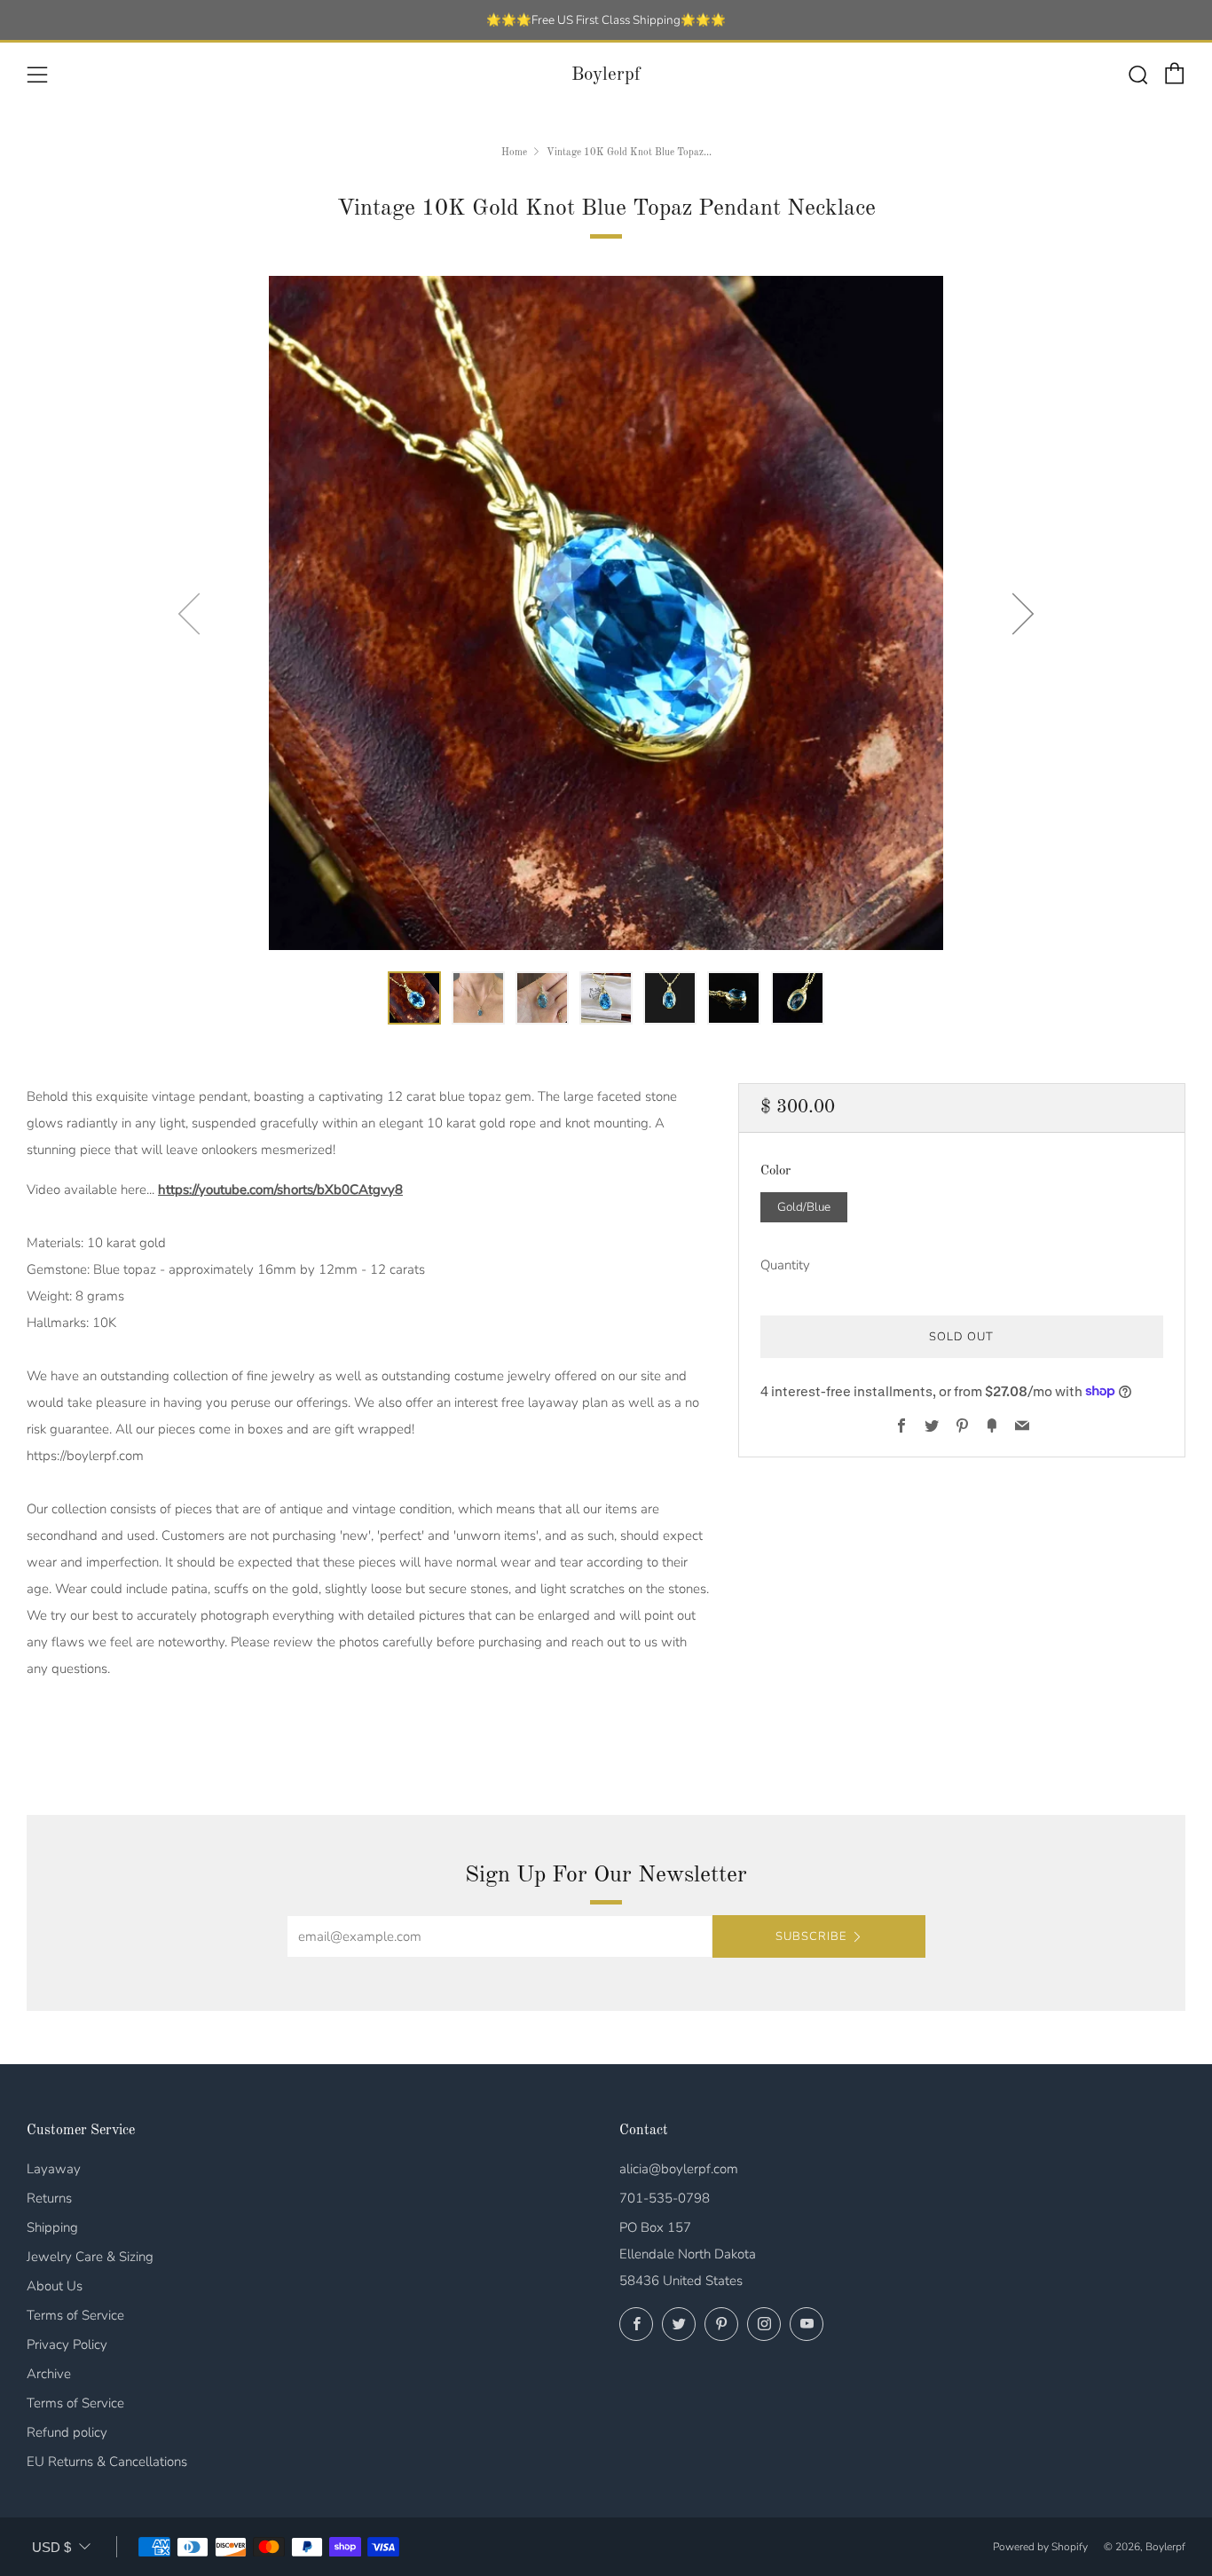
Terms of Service (75, 2315)
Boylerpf (606, 75)
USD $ (51, 2547)
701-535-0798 (665, 2198)
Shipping (52, 2227)
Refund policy (67, 2432)
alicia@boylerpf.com (679, 2169)
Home (514, 153)
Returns (49, 2198)
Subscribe (811, 1936)
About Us (55, 2286)
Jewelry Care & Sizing (90, 2257)
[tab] (414, 998)
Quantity (785, 1264)
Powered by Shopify (1040, 2547)
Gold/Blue (804, 1206)
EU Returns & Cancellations (107, 2462)
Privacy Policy (67, 2344)
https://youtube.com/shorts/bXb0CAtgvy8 (280, 1190)
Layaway (54, 2169)
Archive (49, 2374)
